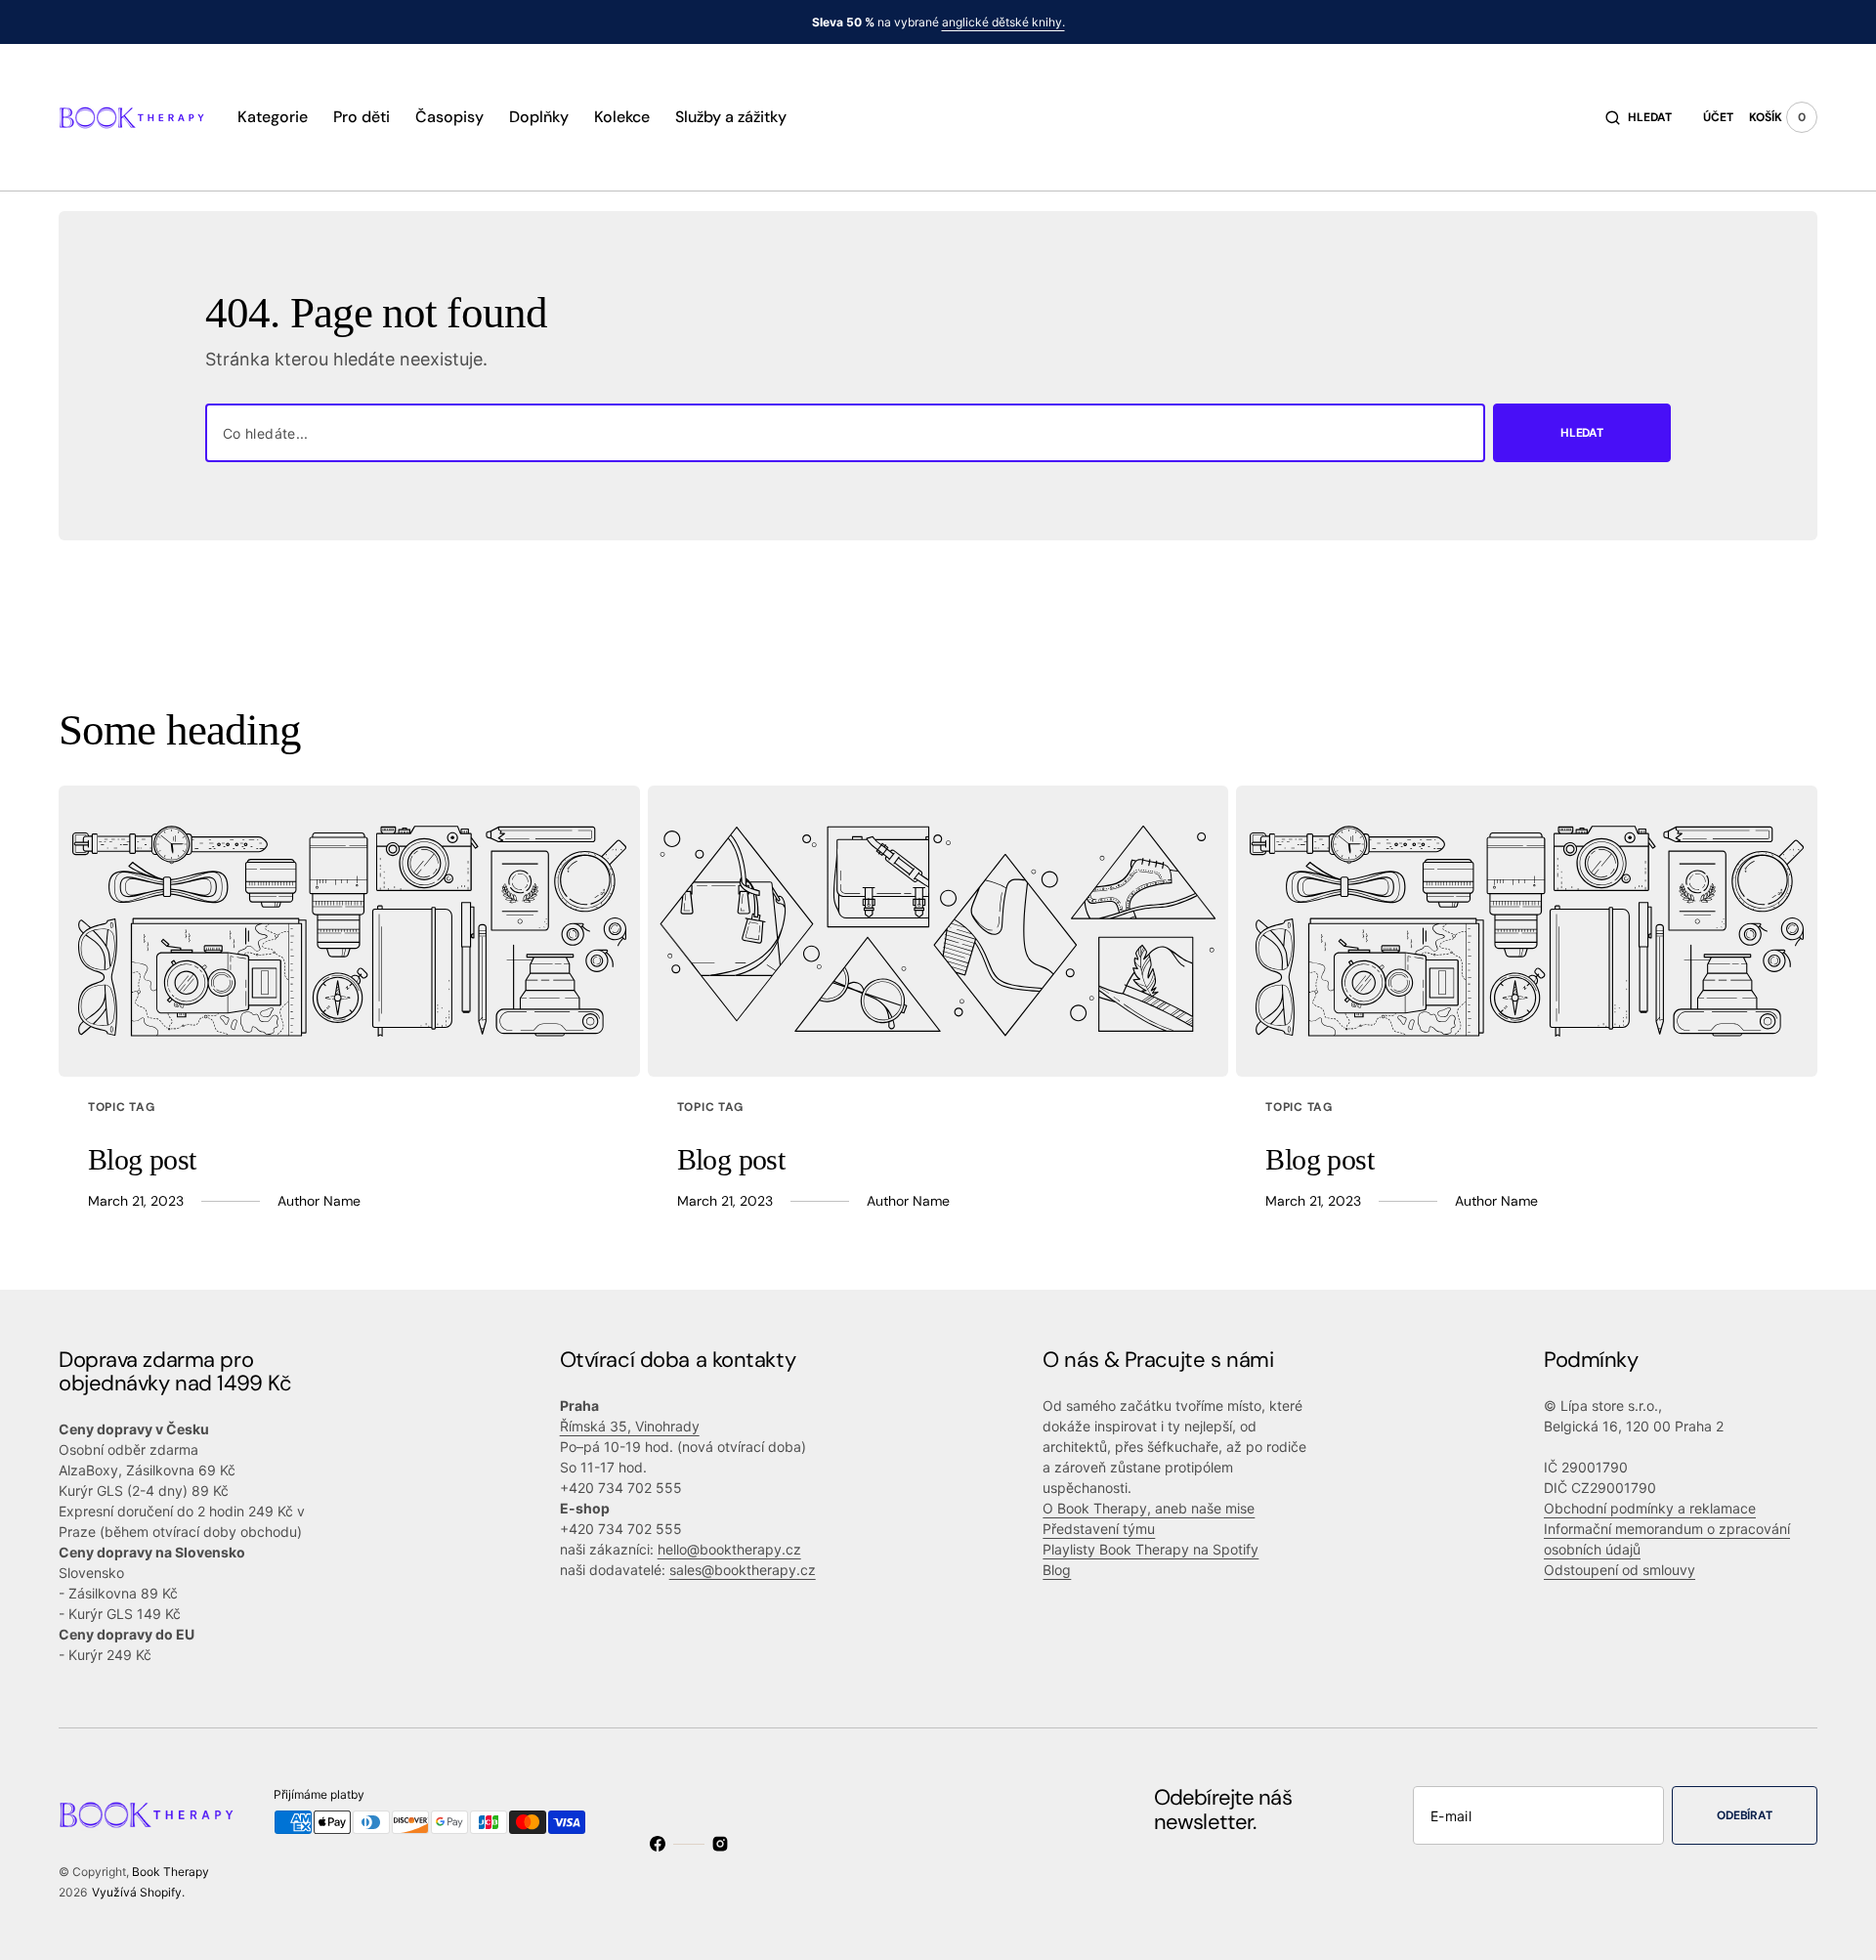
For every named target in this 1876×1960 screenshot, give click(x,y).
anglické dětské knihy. (1003, 22)
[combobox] (845, 433)
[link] (349, 931)
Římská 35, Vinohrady (630, 1426)
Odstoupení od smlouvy (1620, 1570)
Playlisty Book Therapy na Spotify (1151, 1549)
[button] (1639, 117)
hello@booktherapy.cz (729, 1549)
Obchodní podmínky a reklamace (1650, 1508)
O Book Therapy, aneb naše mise (1149, 1508)
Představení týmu (1099, 1529)
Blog (1057, 1570)
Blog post (142, 1159)
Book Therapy (171, 1872)
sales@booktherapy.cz (743, 1570)
